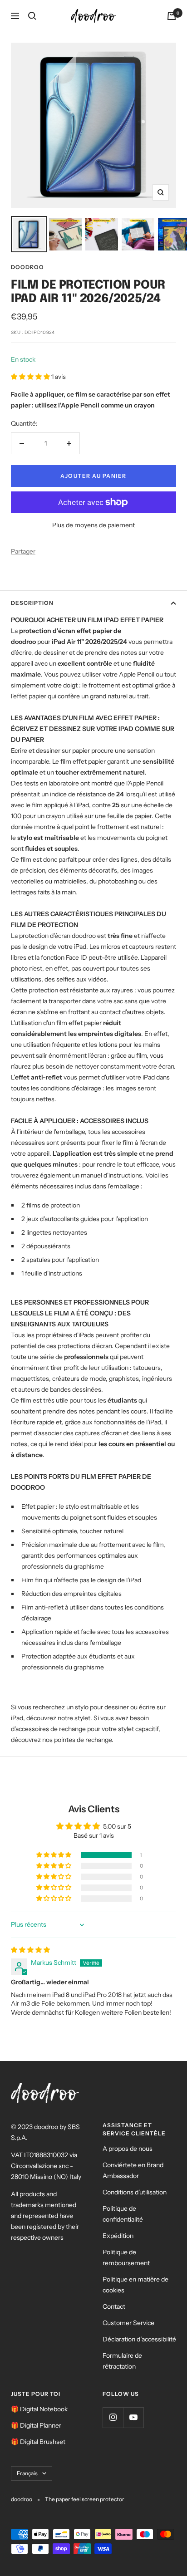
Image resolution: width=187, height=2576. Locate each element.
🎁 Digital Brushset (38, 2442)
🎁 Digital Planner (36, 2425)
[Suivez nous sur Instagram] (113, 2417)
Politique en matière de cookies (135, 2285)
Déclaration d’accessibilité (139, 2339)
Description (32, 603)
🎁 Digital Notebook (39, 2409)
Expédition (118, 2236)
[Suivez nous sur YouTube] (133, 2417)
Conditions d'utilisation (135, 2192)
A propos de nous (128, 2149)
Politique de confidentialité (123, 2214)
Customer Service (128, 2323)
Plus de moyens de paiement (93, 525)
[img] (30, 1950)
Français (27, 2473)
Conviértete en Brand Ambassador (133, 2170)
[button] (31, 377)
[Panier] (172, 16)
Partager (23, 551)
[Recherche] (32, 16)
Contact (114, 2306)
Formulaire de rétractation (122, 2361)
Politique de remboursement (126, 2257)
